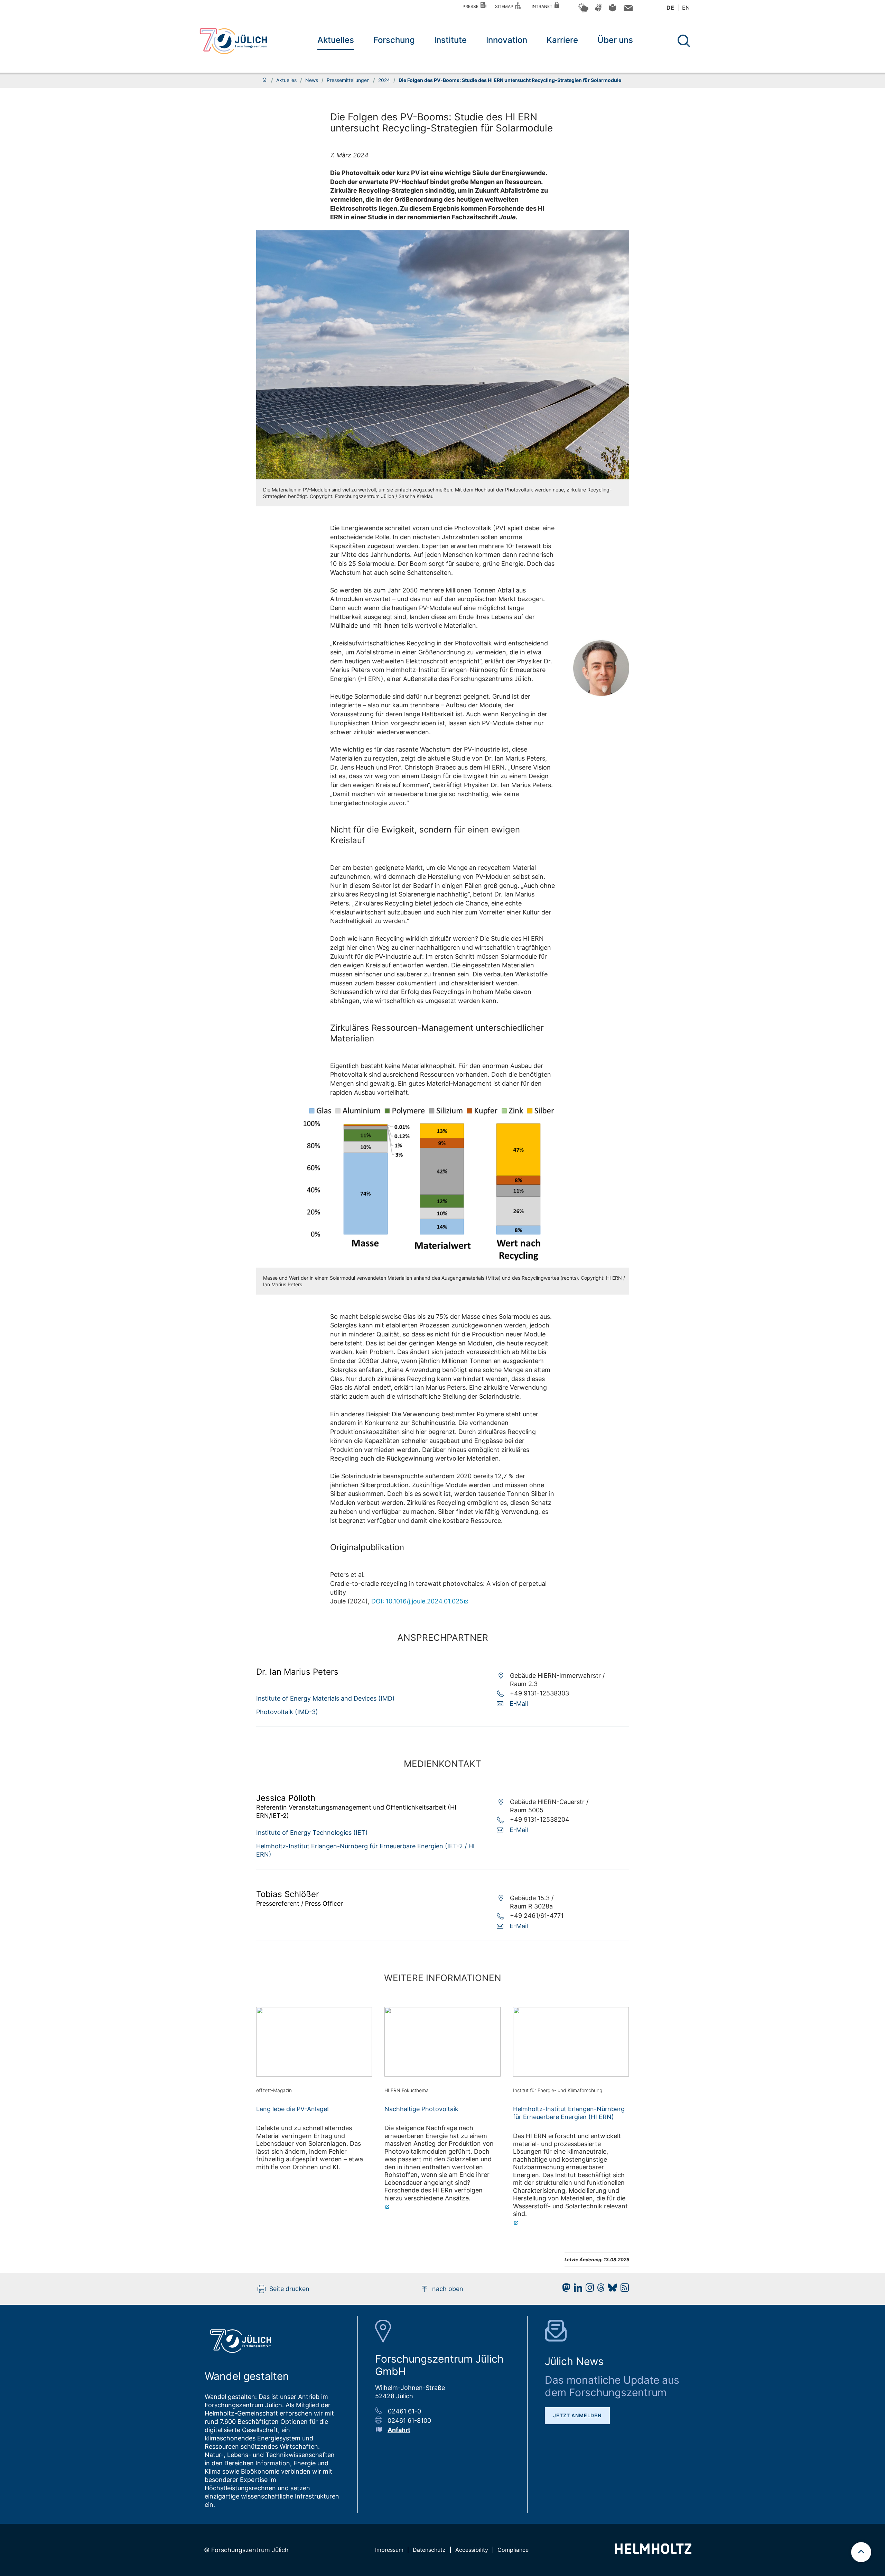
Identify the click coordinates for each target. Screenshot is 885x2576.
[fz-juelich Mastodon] (565, 2289)
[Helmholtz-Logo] (653, 2552)
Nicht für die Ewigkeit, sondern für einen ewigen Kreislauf (425, 835)
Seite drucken (289, 2289)
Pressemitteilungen (348, 80)
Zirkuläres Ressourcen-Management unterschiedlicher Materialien (437, 1033)
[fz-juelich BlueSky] (611, 2289)
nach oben (448, 2289)
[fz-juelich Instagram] (588, 2289)
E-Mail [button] (519, 1704)
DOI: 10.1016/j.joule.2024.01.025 (417, 1601)
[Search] (685, 41)
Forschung (394, 40)
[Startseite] (264, 80)
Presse (472, 6)
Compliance (513, 2550)
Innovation (507, 40)
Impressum (389, 2550)
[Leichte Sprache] (613, 10)
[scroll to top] (861, 2552)
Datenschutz (429, 2550)
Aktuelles (336, 40)
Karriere (562, 40)
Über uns (615, 40)
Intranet (543, 6)
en (686, 8)
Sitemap (505, 6)
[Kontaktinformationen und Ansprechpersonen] (627, 10)
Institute (450, 40)
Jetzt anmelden (577, 2415)
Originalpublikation (367, 1547)
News (312, 80)
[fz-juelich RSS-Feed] (623, 2289)
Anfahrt (399, 2430)
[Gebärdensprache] (598, 11)
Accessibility (472, 2550)
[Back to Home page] (233, 41)
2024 (384, 80)
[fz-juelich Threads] (599, 2289)
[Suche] (684, 41)
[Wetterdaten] (583, 11)
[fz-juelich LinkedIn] (576, 2289)
